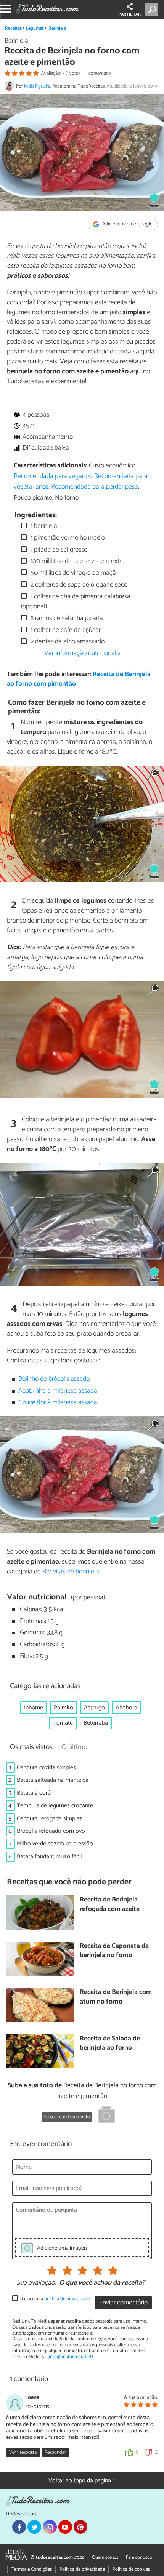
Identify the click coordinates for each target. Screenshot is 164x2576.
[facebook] (19, 2527)
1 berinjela (43, 526)
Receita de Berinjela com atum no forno (116, 1997)
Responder (55, 2452)
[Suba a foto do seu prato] (106, 2116)
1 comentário (98, 73)
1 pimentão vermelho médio (67, 538)
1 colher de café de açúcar (65, 630)
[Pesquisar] (153, 10)
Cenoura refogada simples (50, 1819)
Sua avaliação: (36, 2283)
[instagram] (50, 2527)
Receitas (13, 28)
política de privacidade (67, 2299)
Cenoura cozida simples (46, 1768)
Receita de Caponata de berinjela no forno (114, 1951)
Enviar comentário (123, 2303)
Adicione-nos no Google (127, 225)
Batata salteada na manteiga (53, 1780)
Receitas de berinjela (71, 1572)
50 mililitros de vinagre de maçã (72, 573)
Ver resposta (23, 2452)
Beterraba (96, 1723)
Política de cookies (131, 2569)
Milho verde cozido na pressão (55, 1844)
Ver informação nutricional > (82, 653)
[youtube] (65, 2527)
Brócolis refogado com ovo (51, 1831)
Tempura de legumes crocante (55, 1806)
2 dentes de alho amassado (67, 642)
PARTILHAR (129, 14)
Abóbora (126, 1708)
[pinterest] (80, 2527)
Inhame (34, 1708)
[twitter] (34, 2527)
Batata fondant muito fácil (49, 1857)
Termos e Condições (32, 2569)
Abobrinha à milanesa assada (58, 1391)
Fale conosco (139, 2558)
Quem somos (105, 2558)
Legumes (35, 28)
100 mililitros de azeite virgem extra (77, 561)
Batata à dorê (34, 1793)
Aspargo (94, 1708)
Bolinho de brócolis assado (54, 1379)
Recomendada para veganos (53, 476)
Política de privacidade (82, 2569)
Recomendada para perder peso (95, 487)
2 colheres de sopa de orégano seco (78, 585)
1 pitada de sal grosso (58, 550)
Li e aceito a (55, 2299)
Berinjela (57, 28)
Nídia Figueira (37, 86)
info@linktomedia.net (70, 2357)
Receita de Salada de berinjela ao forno (110, 2044)
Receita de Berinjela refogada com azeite (110, 1905)
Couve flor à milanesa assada (58, 1403)
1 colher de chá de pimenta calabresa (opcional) (76, 602)
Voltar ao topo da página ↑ (82, 2481)
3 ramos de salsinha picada (66, 618)
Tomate (63, 1723)
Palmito (64, 1708)
